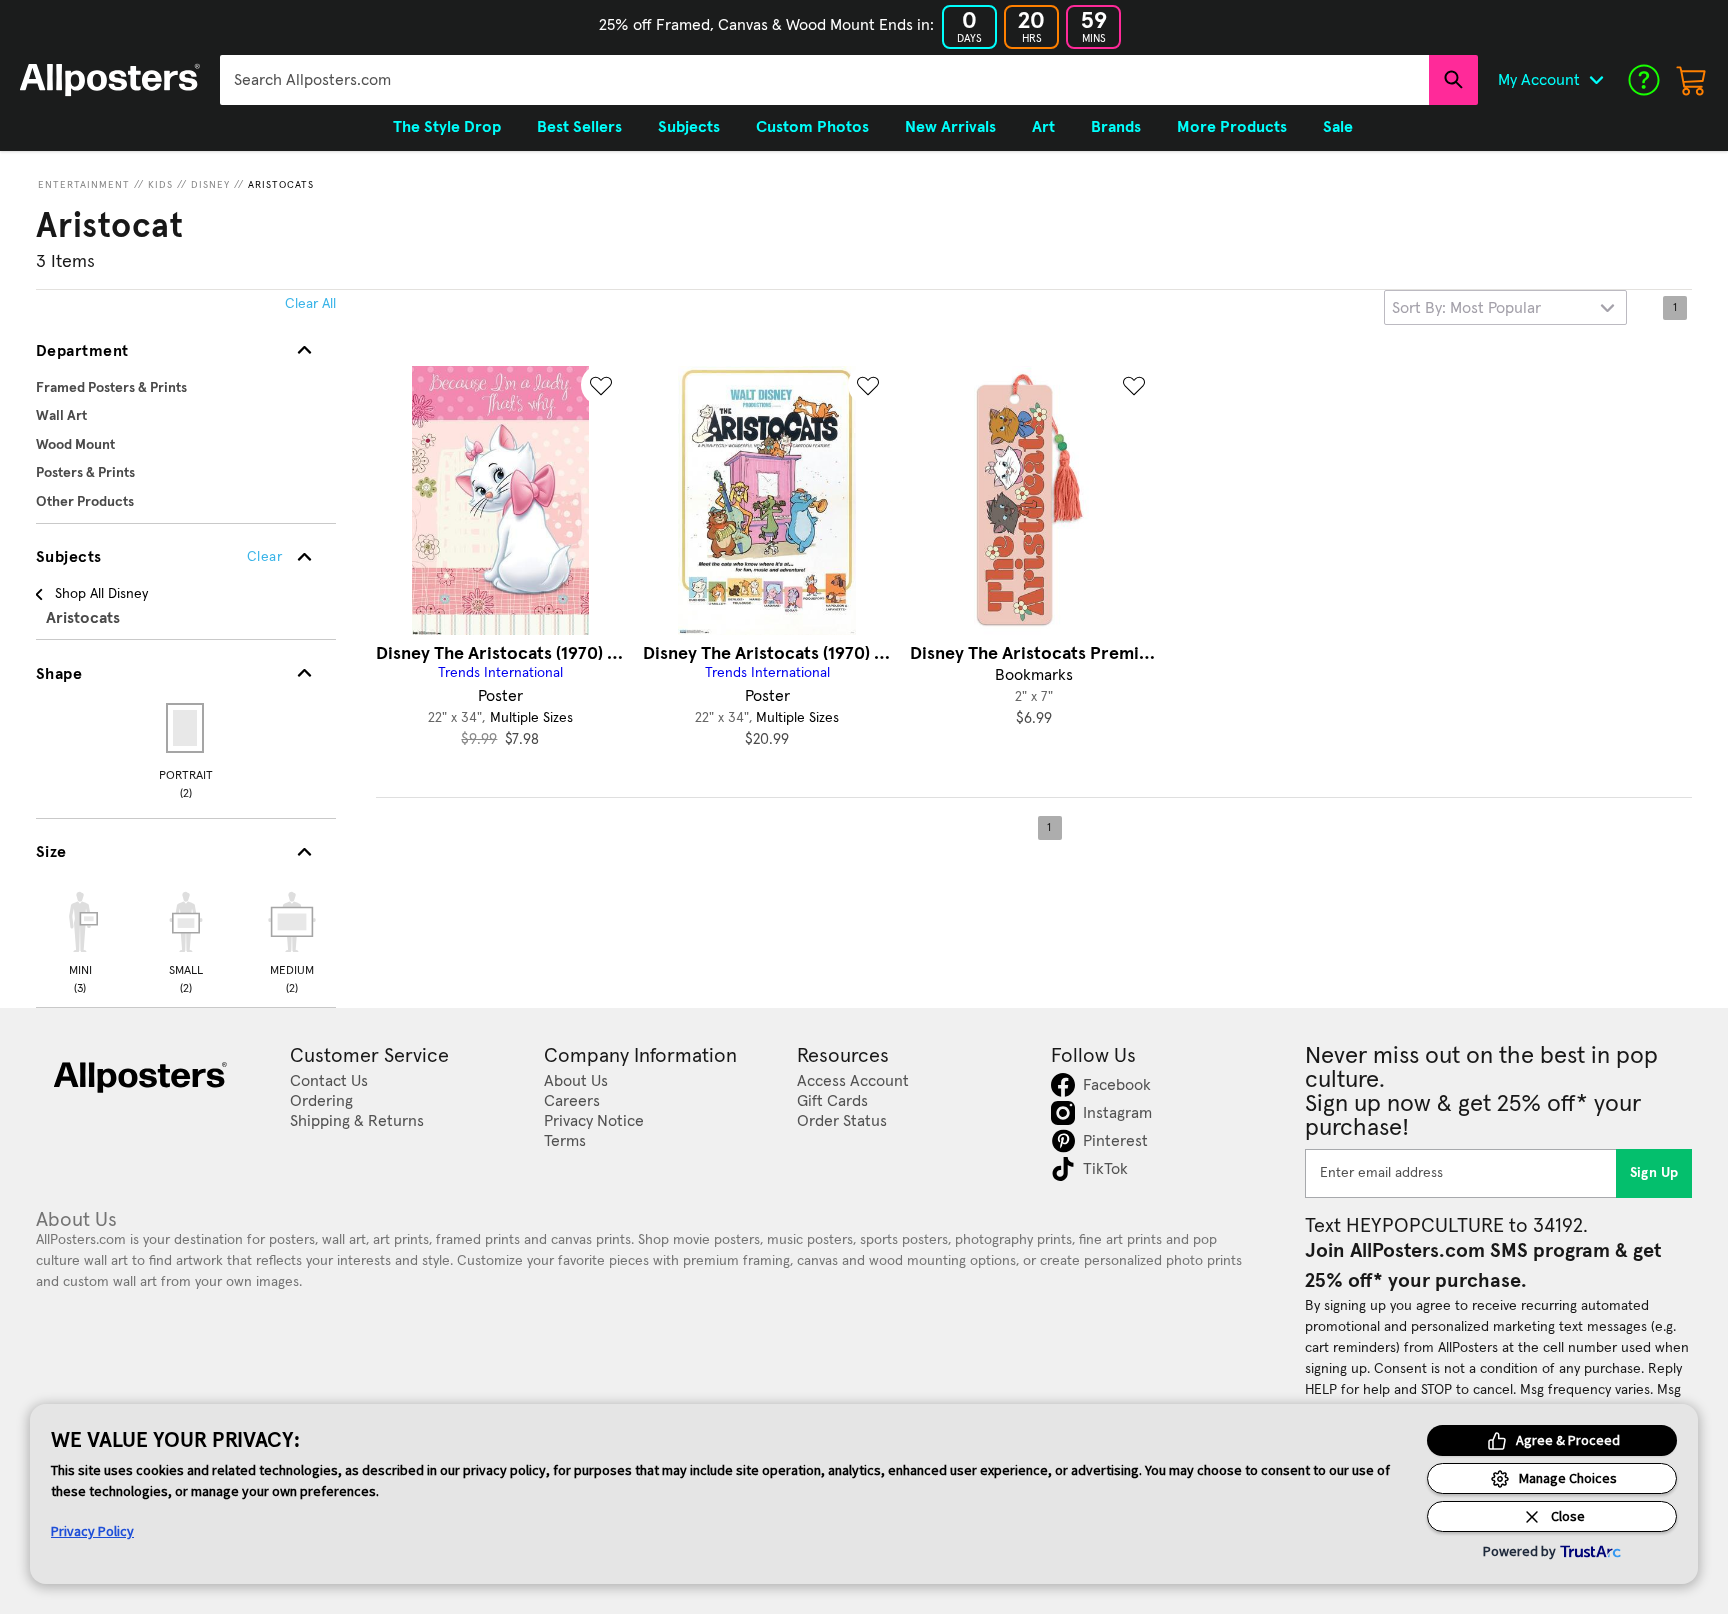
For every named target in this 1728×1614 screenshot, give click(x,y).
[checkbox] (80, 940)
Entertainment (84, 185)
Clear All (310, 304)
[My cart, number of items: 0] (1692, 80)
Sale (1338, 127)
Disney (210, 185)
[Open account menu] (1596, 80)
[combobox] (824, 80)
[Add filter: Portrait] (186, 728)
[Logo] (110, 80)
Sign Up (1654, 1173)
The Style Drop (447, 127)
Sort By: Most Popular (1466, 308)
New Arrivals (950, 127)
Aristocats (281, 185)
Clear (264, 557)
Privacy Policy (92, 1531)
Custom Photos (812, 127)
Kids (160, 185)
